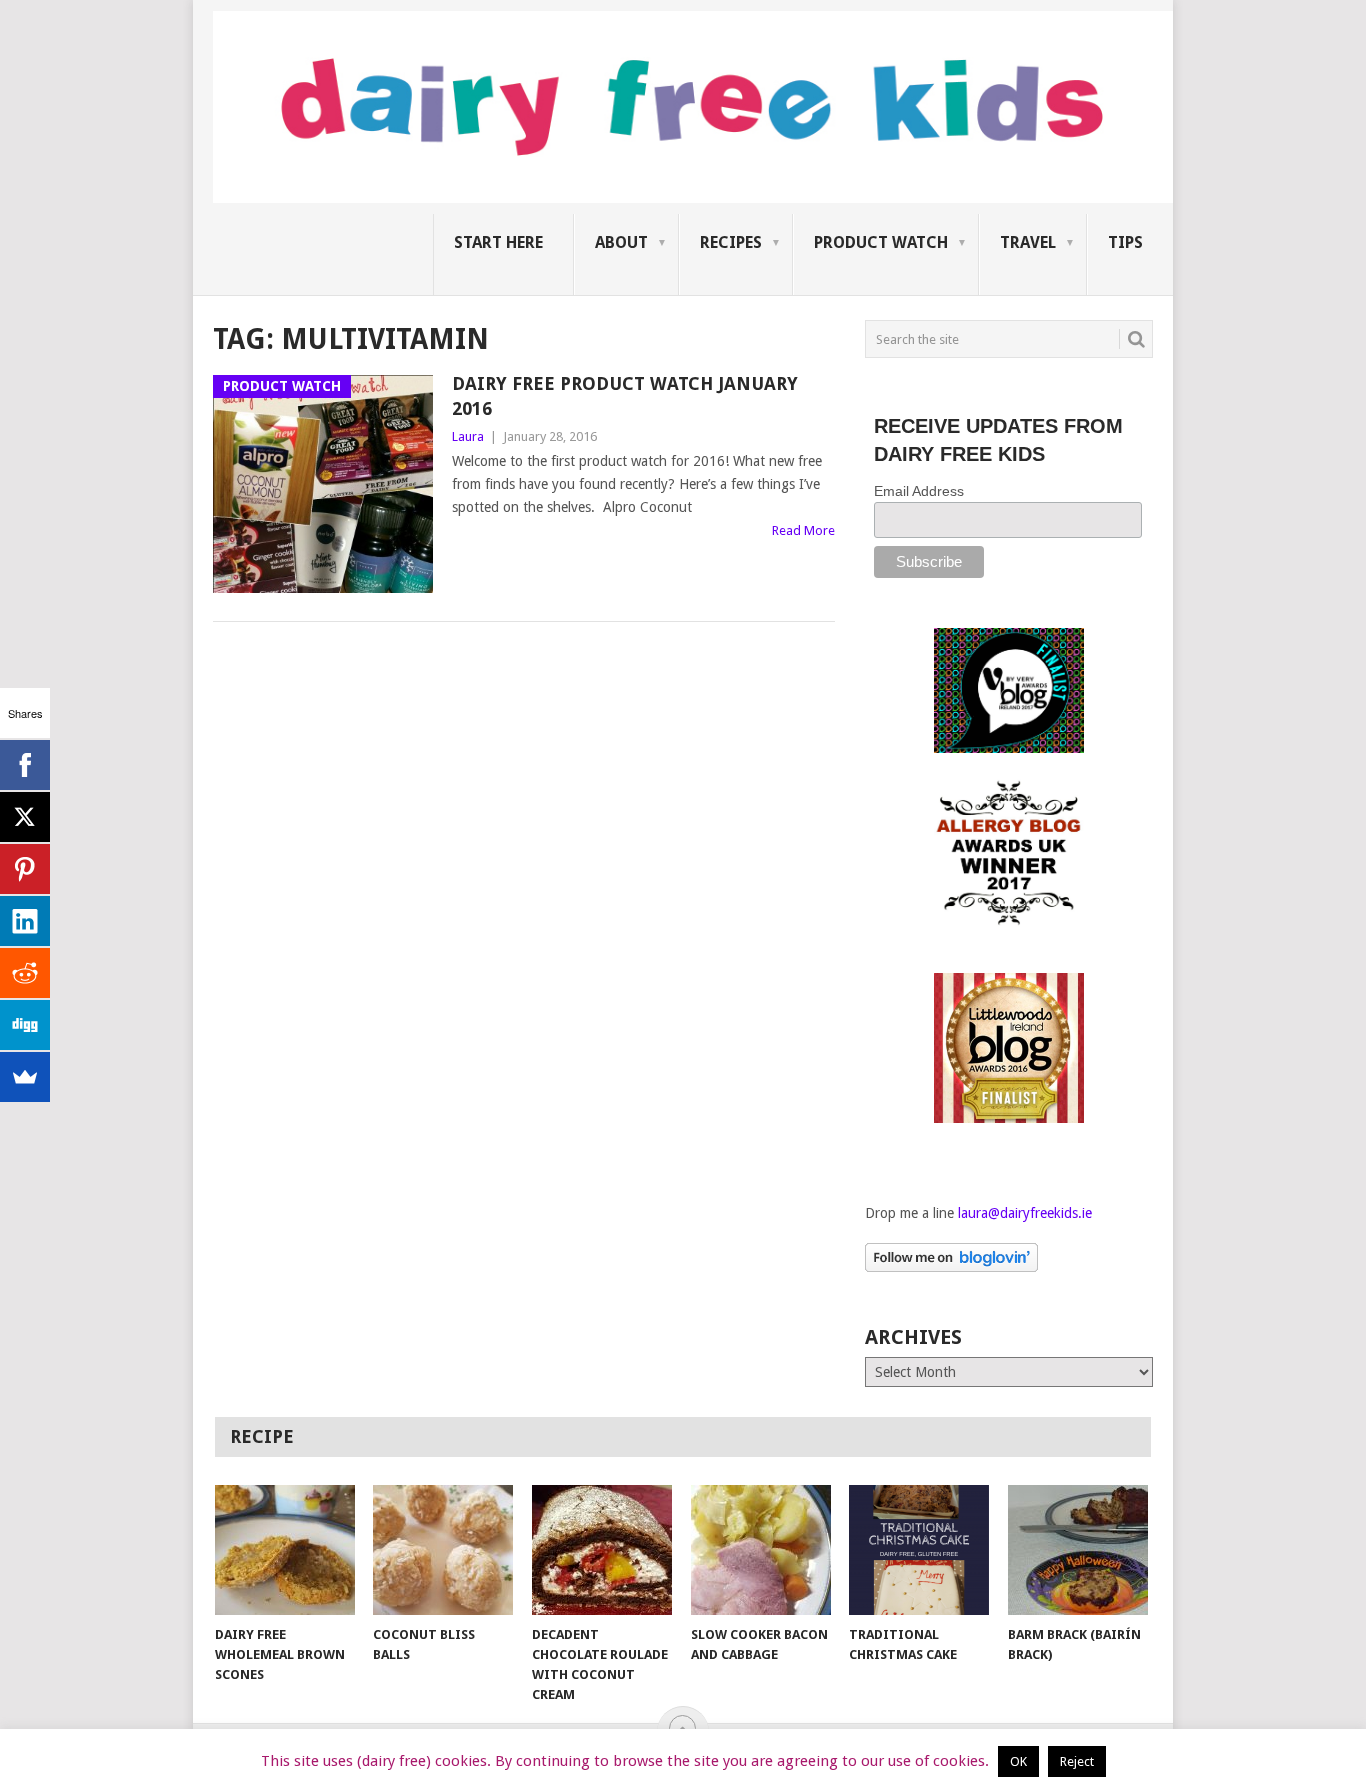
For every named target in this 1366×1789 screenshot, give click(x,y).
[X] (25, 817)
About (621, 242)
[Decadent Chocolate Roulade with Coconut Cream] (602, 1550)
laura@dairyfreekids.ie (1025, 1213)
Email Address (919, 491)
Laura (468, 436)
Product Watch (881, 242)
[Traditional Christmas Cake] (919, 1550)
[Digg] (25, 1025)
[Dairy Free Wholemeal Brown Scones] (285, 1550)
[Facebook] (25, 765)
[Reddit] (25, 973)
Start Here (498, 242)
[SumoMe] (25, 1077)
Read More (803, 530)
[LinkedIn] (25, 921)
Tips (1125, 242)
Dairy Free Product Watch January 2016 (625, 396)
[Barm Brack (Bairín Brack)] (1078, 1550)
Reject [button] (1077, 1761)
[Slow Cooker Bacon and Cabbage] (761, 1550)
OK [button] (1018, 1761)
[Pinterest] (25, 869)
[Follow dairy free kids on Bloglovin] (951, 1267)
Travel (1028, 242)
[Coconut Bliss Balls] (443, 1550)
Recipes (731, 242)
